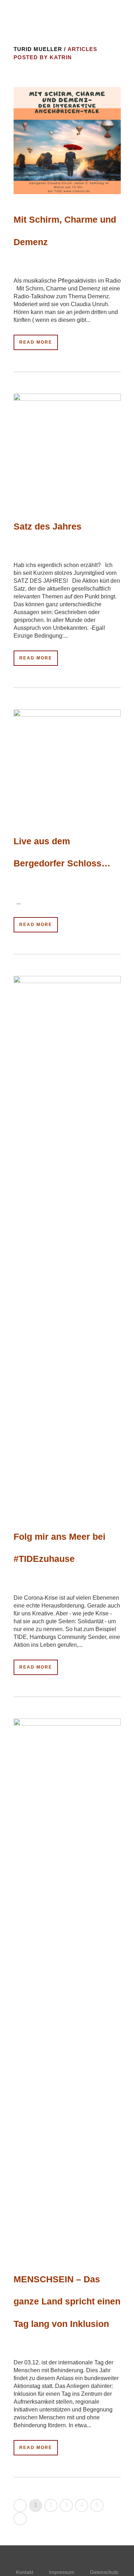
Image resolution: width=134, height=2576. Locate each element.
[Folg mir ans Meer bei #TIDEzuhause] (67, 1244)
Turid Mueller (38, 49)
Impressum (62, 2572)
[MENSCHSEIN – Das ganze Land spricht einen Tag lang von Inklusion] (67, 1986)
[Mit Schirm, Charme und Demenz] (67, 141)
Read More (36, 342)
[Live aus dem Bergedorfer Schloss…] (67, 762)
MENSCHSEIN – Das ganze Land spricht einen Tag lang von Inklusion (67, 2301)
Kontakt (25, 2572)
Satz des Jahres (48, 526)
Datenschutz (104, 2572)
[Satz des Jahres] (67, 447)
